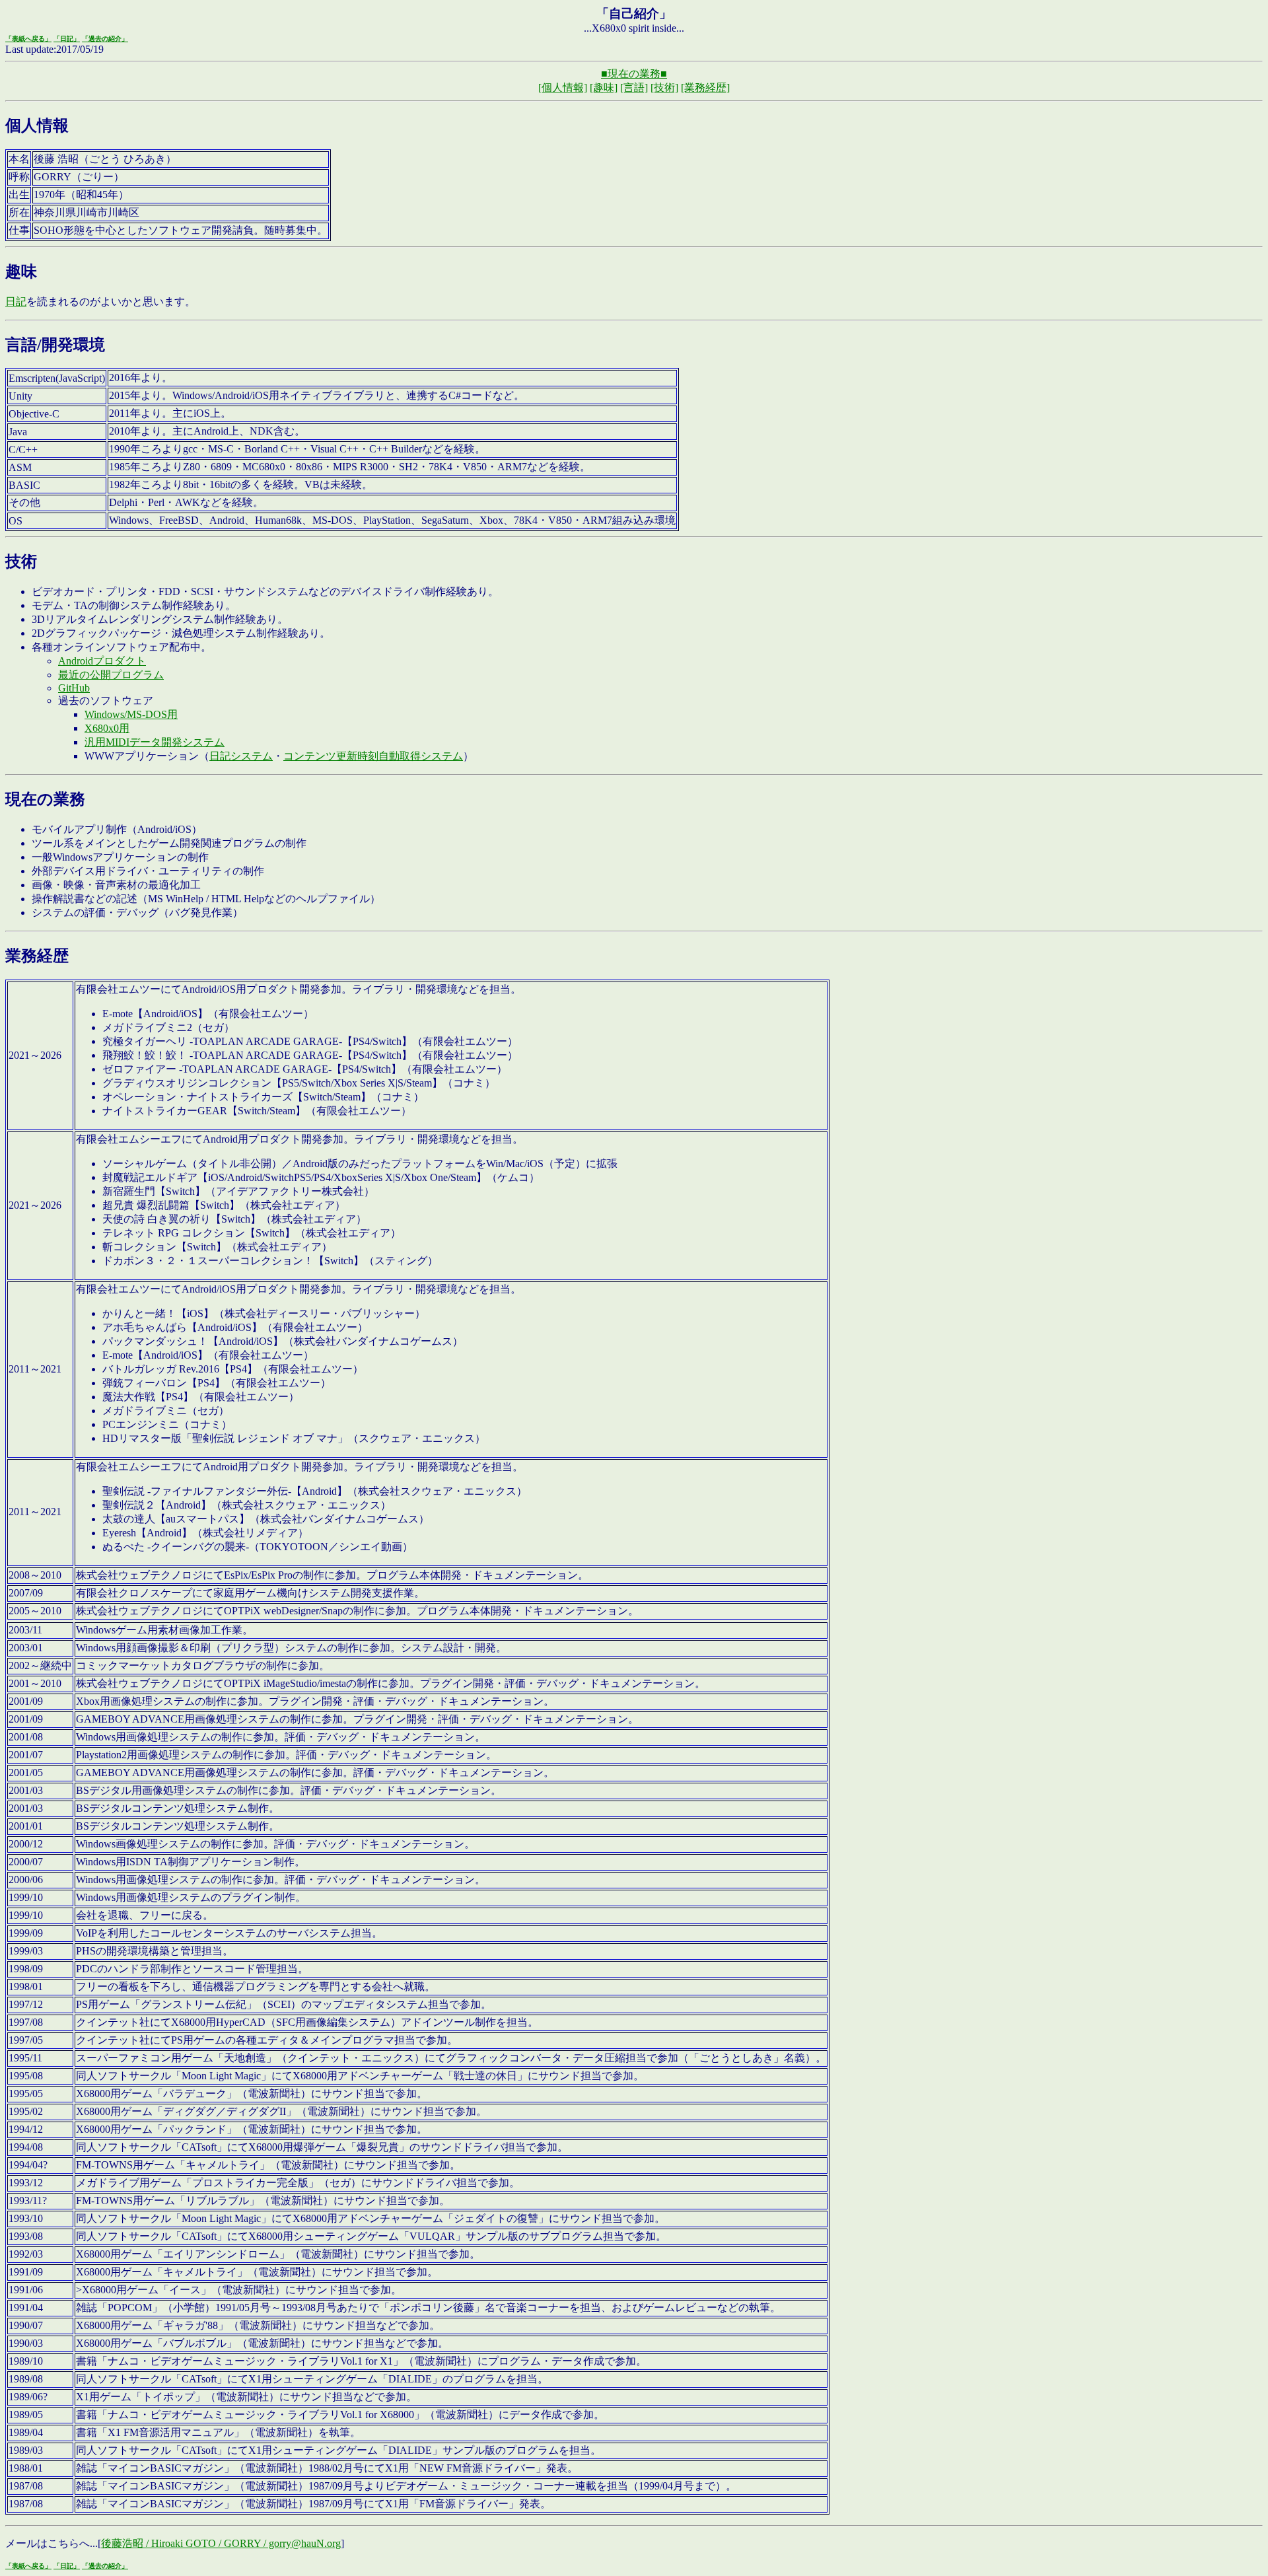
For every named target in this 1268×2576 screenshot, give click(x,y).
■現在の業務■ (634, 74)
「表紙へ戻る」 (28, 39)
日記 (16, 302)
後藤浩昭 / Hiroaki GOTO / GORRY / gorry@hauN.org (221, 2543)
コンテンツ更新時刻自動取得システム (373, 756)
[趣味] (604, 88)
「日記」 (67, 39)
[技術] (664, 88)
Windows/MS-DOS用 (131, 714)
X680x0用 (107, 728)
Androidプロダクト (102, 661)
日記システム (241, 756)
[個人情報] (563, 88)
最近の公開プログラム (111, 675)
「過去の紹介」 (105, 39)
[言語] (634, 88)
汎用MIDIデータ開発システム (155, 742)
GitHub (74, 688)
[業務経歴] (705, 88)
